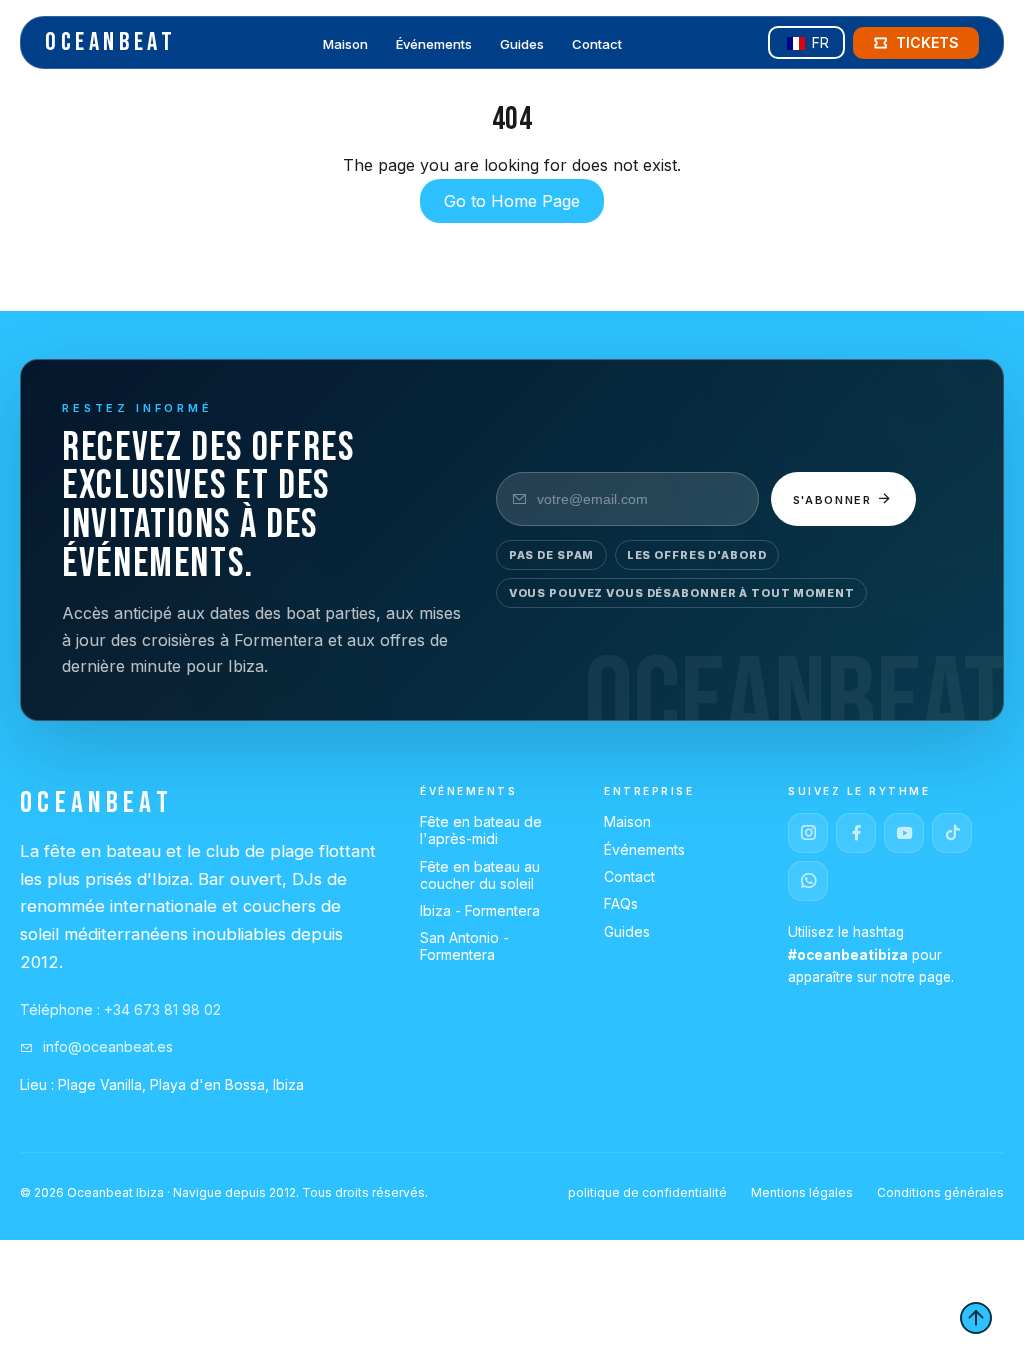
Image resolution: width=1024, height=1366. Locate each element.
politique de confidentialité (647, 1192)
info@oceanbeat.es (106, 1046)
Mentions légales (802, 1192)
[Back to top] (976, 1318)
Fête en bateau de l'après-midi (481, 830)
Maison (345, 44)
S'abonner (835, 500)
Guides (522, 44)
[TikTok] (952, 833)
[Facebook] (856, 833)
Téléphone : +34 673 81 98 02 (120, 1009)
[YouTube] (904, 833)
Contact (597, 44)
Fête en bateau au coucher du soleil (480, 875)
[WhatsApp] (808, 881)
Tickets (927, 42)
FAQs (621, 903)
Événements (434, 44)
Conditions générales (940, 1192)
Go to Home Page (512, 201)
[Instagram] (808, 833)
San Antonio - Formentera (464, 946)
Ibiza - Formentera (480, 910)
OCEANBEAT (110, 42)
